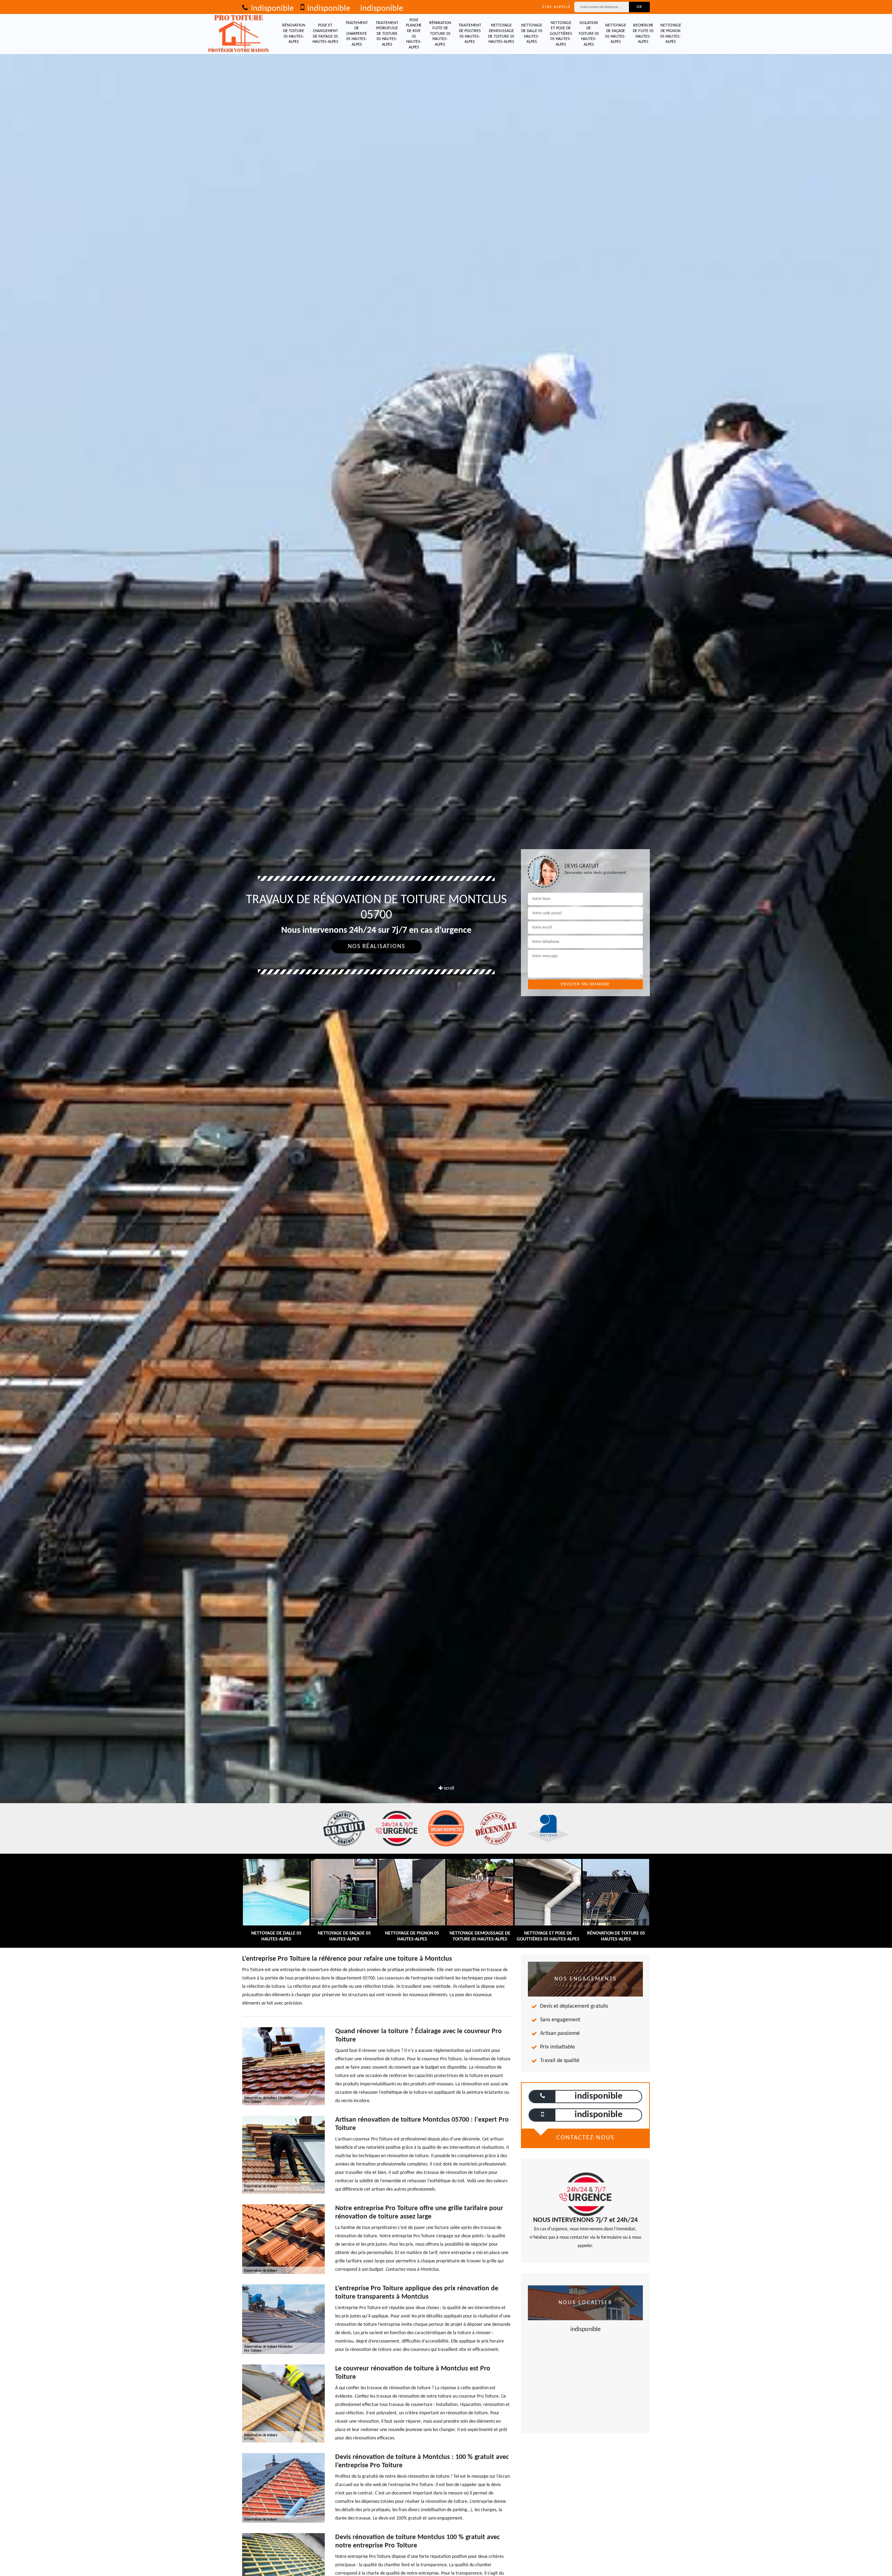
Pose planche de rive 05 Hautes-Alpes (414, 34)
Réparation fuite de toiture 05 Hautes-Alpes (440, 34)
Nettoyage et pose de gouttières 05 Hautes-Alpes (561, 34)
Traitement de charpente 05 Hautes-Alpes (357, 34)
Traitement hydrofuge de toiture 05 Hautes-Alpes (387, 34)
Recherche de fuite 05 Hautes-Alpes (643, 34)
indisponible (271, 9)
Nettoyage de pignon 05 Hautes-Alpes (671, 34)
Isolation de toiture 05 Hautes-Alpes (589, 34)
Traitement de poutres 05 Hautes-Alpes (470, 34)
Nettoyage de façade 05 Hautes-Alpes (616, 34)
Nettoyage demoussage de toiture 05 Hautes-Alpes (501, 34)
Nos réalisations (376, 947)
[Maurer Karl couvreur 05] (239, 34)
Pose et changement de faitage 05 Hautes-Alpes (325, 34)
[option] (446, 1030)
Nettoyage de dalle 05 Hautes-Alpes (532, 34)
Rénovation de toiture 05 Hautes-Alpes (294, 34)
